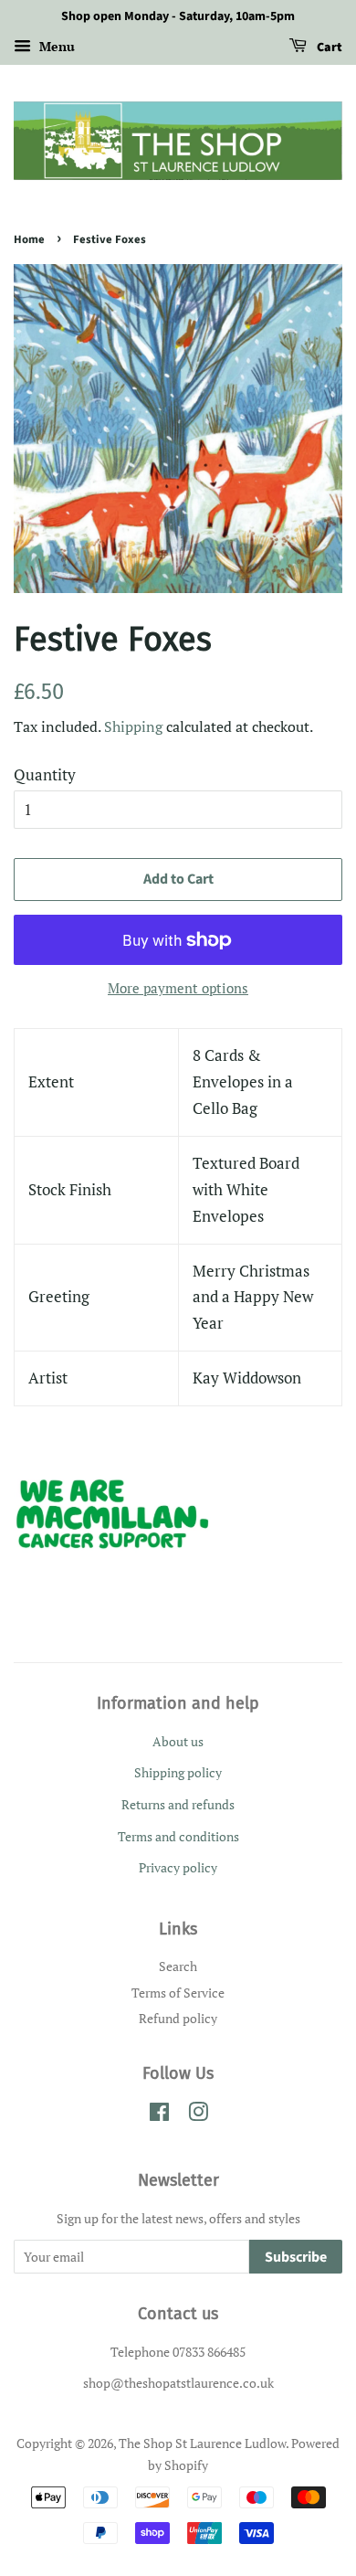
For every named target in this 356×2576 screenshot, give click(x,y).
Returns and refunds (178, 1804)
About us (178, 1741)
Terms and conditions (178, 1836)
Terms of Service (178, 1993)
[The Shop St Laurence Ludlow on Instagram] (198, 2115)
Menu (55, 46)
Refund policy (178, 2018)
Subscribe (296, 2257)
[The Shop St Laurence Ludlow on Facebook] (159, 2115)
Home (29, 239)
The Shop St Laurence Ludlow (202, 2443)
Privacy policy (178, 1867)
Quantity (45, 774)
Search (178, 1966)
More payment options (178, 988)
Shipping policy (178, 1772)
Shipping (133, 726)
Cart (328, 48)
